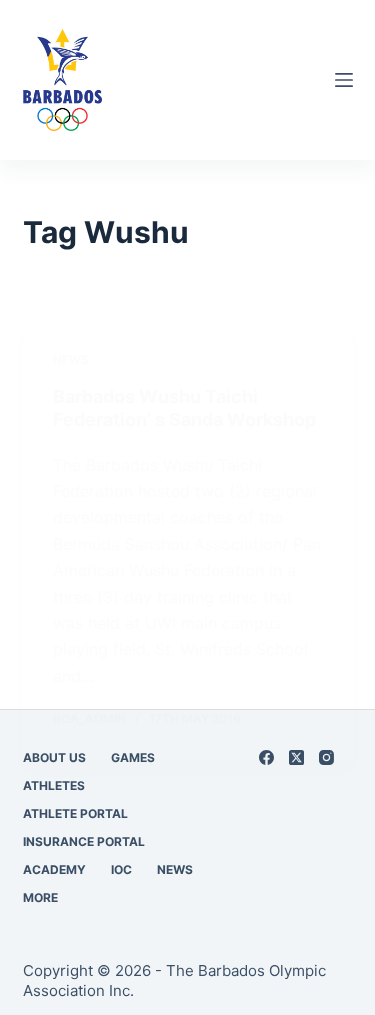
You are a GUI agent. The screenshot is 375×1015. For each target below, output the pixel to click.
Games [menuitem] (133, 757)
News (71, 359)
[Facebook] (266, 757)
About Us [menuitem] (54, 757)
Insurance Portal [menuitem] (84, 841)
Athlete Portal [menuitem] (75, 813)
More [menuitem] (40, 897)
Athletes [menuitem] (54, 785)
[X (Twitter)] (296, 757)
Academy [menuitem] (54, 869)
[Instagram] (326, 757)
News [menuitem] (175, 869)
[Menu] (344, 80)
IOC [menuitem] (121, 869)
